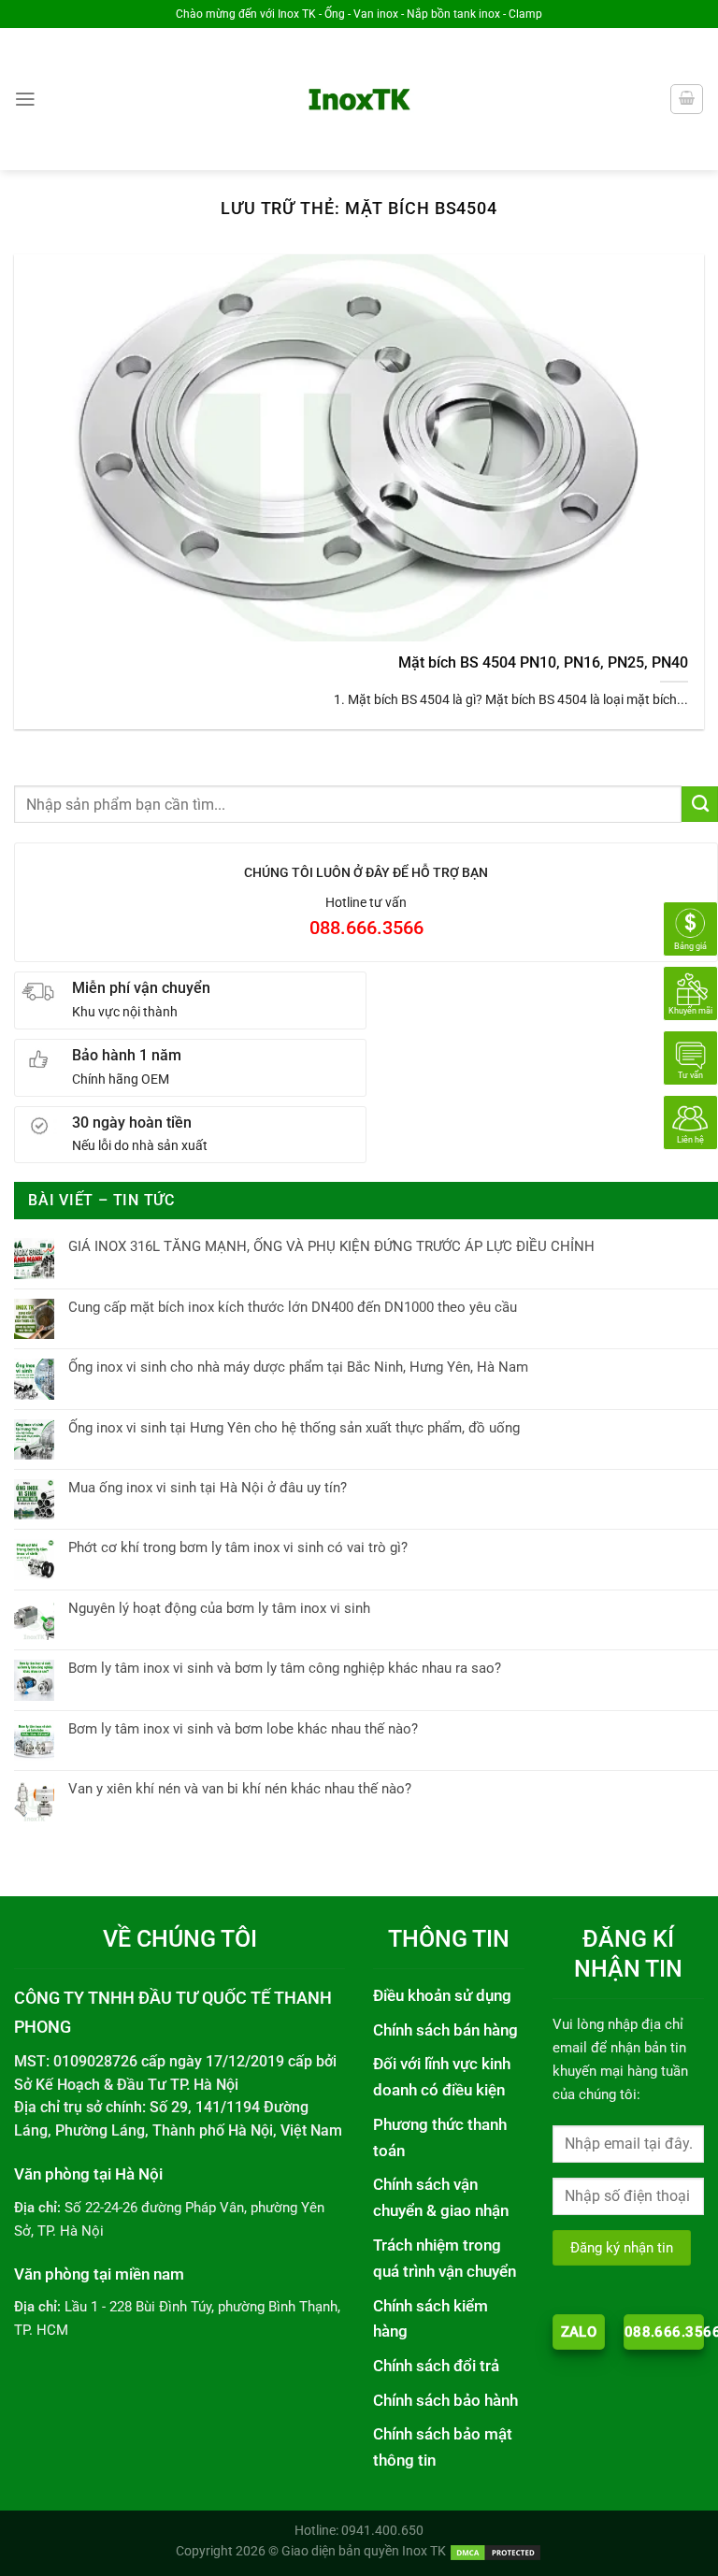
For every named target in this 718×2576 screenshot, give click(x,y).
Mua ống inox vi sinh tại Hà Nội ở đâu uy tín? (208, 1488)
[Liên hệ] (690, 1122)
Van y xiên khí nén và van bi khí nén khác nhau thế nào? (240, 1789)
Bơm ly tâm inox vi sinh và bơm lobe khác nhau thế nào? (243, 1729)
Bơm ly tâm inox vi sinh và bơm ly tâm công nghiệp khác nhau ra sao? (285, 1668)
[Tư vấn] (690, 1058)
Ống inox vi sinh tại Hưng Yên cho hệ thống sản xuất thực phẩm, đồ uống (294, 1428)
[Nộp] (700, 804)
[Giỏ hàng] (686, 99)
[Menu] (25, 99)
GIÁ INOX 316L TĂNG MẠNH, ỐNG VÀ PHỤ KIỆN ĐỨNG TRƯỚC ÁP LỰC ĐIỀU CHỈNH (331, 1246)
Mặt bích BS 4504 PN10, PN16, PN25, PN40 (543, 662)
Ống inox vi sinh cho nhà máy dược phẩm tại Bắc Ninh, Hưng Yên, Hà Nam (298, 1367)
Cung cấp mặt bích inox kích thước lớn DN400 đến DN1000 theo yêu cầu (293, 1307)
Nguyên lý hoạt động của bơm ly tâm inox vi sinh (219, 1608)
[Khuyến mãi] (690, 993)
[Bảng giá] (690, 928)
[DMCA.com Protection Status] (495, 2551)
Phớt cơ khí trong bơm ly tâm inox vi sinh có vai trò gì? (238, 1547)
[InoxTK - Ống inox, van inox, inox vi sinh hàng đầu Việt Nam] (359, 100)
